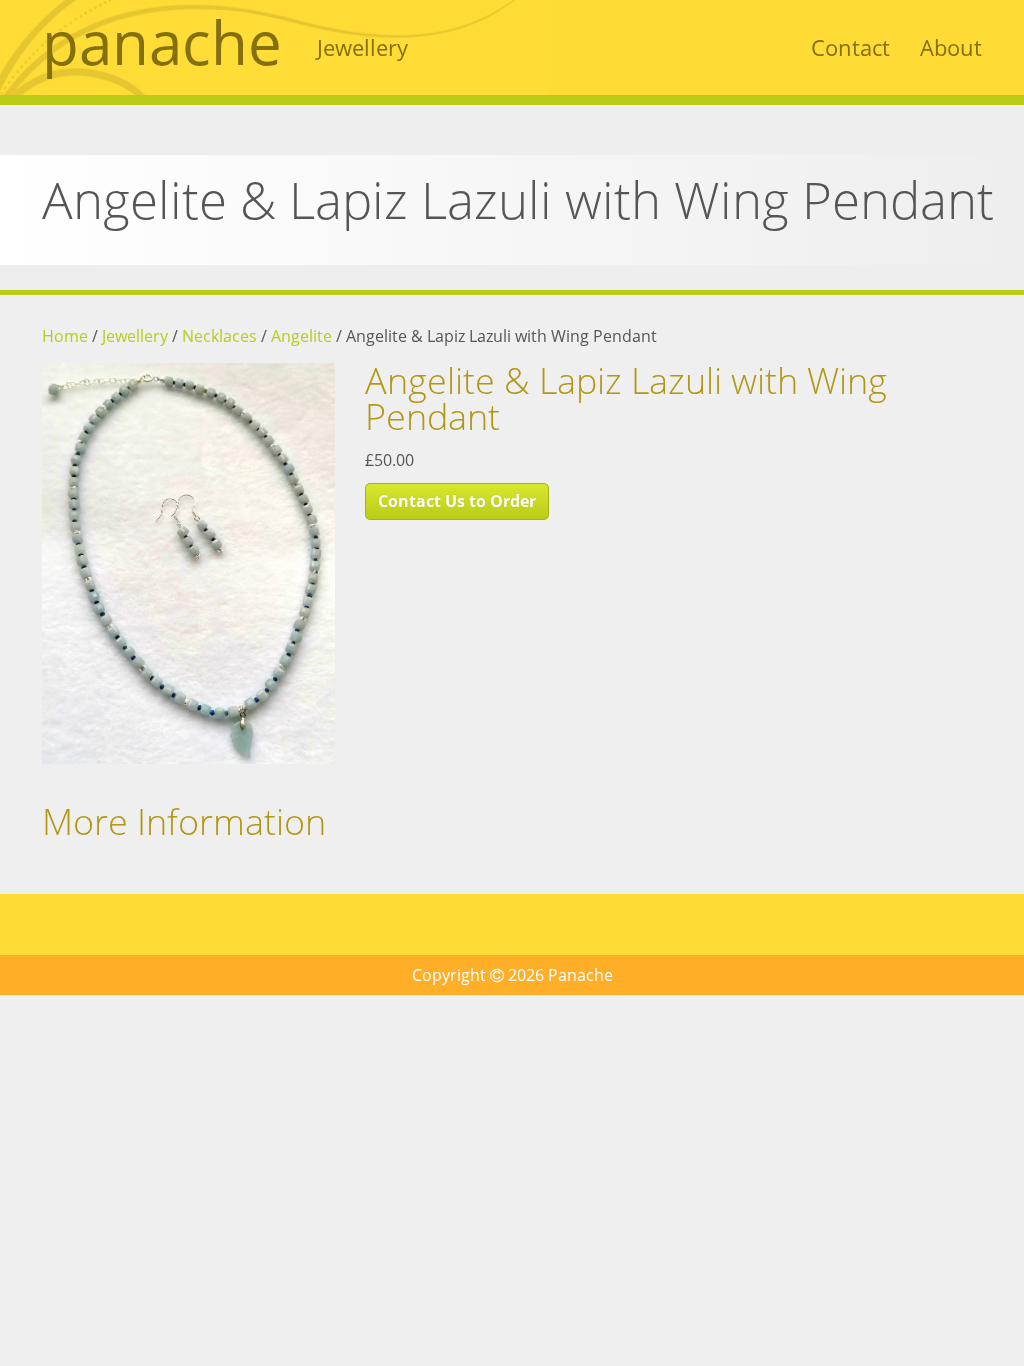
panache (162, 42)
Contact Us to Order (457, 501)
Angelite (301, 336)
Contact (850, 47)
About (951, 47)
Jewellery (362, 47)
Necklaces (219, 336)
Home (65, 336)
